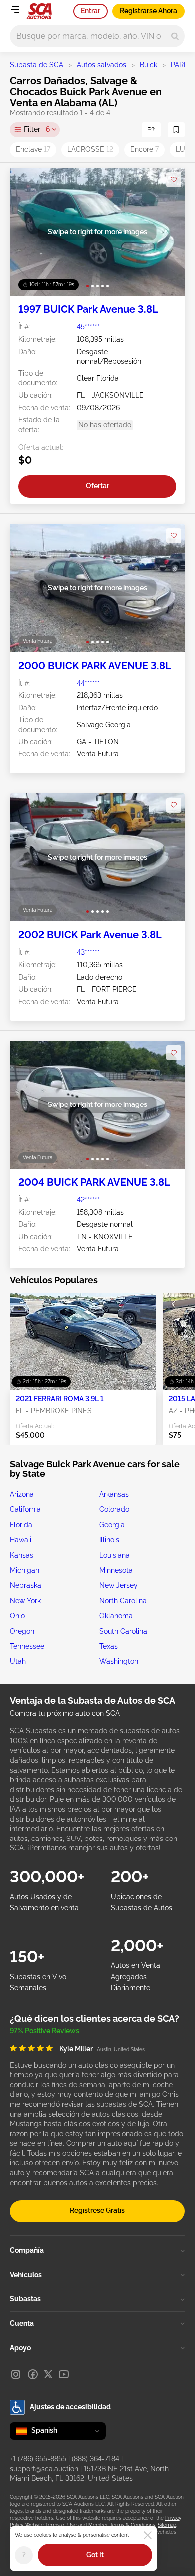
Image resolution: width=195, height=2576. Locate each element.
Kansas (22, 1555)
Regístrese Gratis (97, 2210)
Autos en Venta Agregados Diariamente (136, 1977)
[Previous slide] (28, 232)
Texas (109, 1646)
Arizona (22, 1494)
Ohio (17, 1616)
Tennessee (27, 1646)
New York (25, 1601)
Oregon (22, 1631)
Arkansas (114, 1494)
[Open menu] (15, 10)
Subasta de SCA (37, 65)
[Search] (175, 36)
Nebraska (26, 1585)
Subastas (25, 2299)
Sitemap (167, 2525)
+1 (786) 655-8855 (38, 2459)
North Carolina (123, 1601)
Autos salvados (102, 65)
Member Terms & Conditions (122, 2525)
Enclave (33, 149)
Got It (95, 2555)
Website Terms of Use (51, 2525)
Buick (149, 65)
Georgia (112, 1525)
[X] (48, 2374)
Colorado (114, 1509)
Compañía (27, 2250)
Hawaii (21, 1540)
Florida (21, 1525)
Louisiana (115, 1555)
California (25, 1509)
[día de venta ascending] (151, 130)
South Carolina (123, 1631)
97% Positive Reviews (45, 2031)
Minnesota (116, 1570)
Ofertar (98, 486)
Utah (18, 1661)
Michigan (25, 1570)
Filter (37, 129)
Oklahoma (116, 1616)
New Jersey (119, 1585)
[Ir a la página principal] (39, 11)
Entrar (91, 11)
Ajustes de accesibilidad (70, 2407)
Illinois (109, 1540)
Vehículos (26, 2275)
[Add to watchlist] (174, 180)
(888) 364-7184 (96, 2459)
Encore (145, 149)
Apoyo (20, 2348)
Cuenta (22, 2323)
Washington (119, 1661)
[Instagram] (16, 2374)
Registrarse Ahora (149, 11)
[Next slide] (167, 232)
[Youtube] (64, 2374)
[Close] (148, 2535)
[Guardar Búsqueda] (176, 130)
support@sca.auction (44, 2469)
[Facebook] (33, 2374)
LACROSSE (90, 149)
